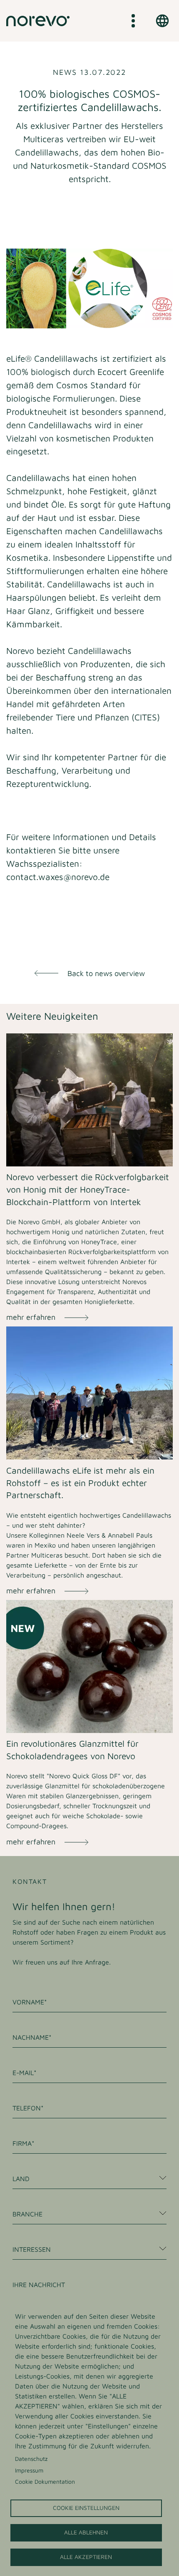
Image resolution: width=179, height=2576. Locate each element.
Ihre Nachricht (39, 2285)
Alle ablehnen (86, 2532)
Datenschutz (31, 2459)
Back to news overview (106, 973)
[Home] (38, 21)
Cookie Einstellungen (86, 2508)
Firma (22, 2143)
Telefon (27, 2108)
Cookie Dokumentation (45, 2482)
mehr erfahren (31, 1317)
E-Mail (23, 2073)
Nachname (31, 2037)
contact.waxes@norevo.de (58, 876)
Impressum (29, 2470)
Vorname (28, 2002)
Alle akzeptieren (86, 2557)
